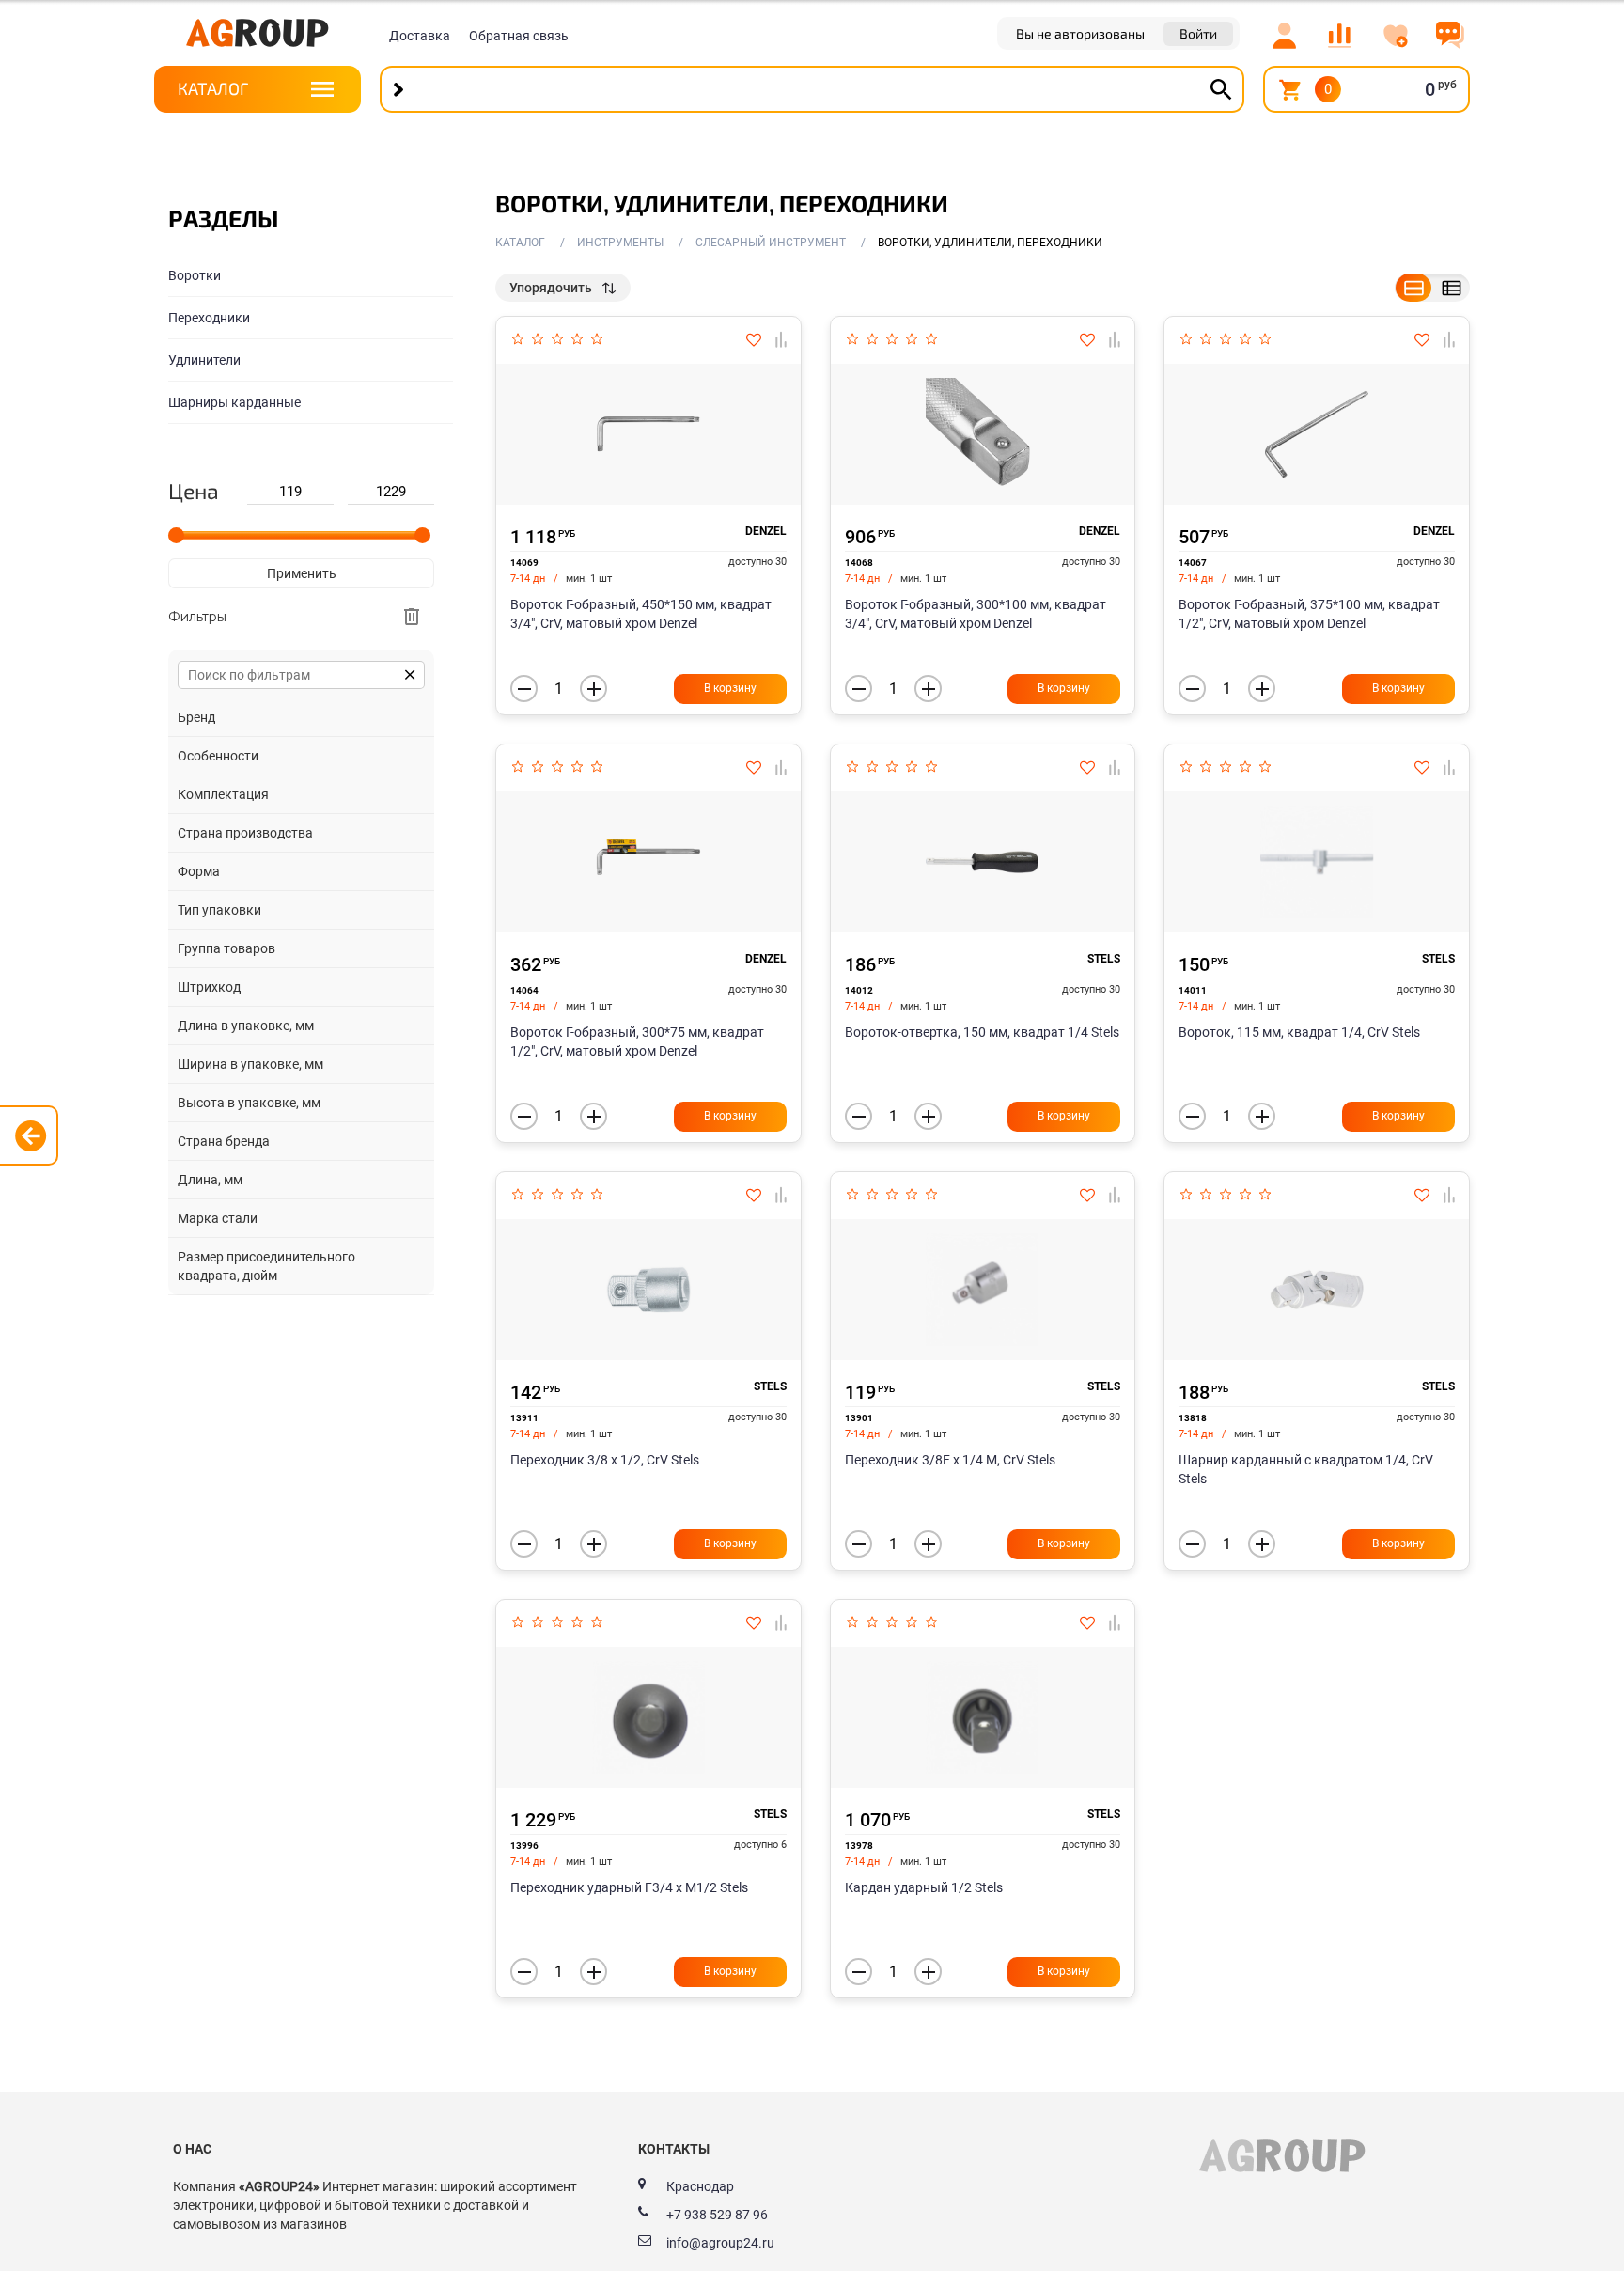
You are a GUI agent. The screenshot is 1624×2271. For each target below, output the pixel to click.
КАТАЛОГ (213, 88)
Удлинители (204, 360)
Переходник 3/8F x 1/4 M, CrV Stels (950, 1460)
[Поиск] (1221, 89)
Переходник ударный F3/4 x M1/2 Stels (629, 1887)
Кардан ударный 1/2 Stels (924, 1887)
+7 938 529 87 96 (717, 2215)
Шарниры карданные (234, 402)
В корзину (730, 688)
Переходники (209, 318)
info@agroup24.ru (720, 2243)
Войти (1198, 33)
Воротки (195, 275)
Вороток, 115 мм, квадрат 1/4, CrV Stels (1299, 1032)
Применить (302, 573)
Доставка (420, 36)
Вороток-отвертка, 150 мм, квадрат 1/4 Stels (982, 1032)
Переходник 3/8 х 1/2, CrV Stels (605, 1460)
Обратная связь (519, 36)
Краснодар (700, 2186)
